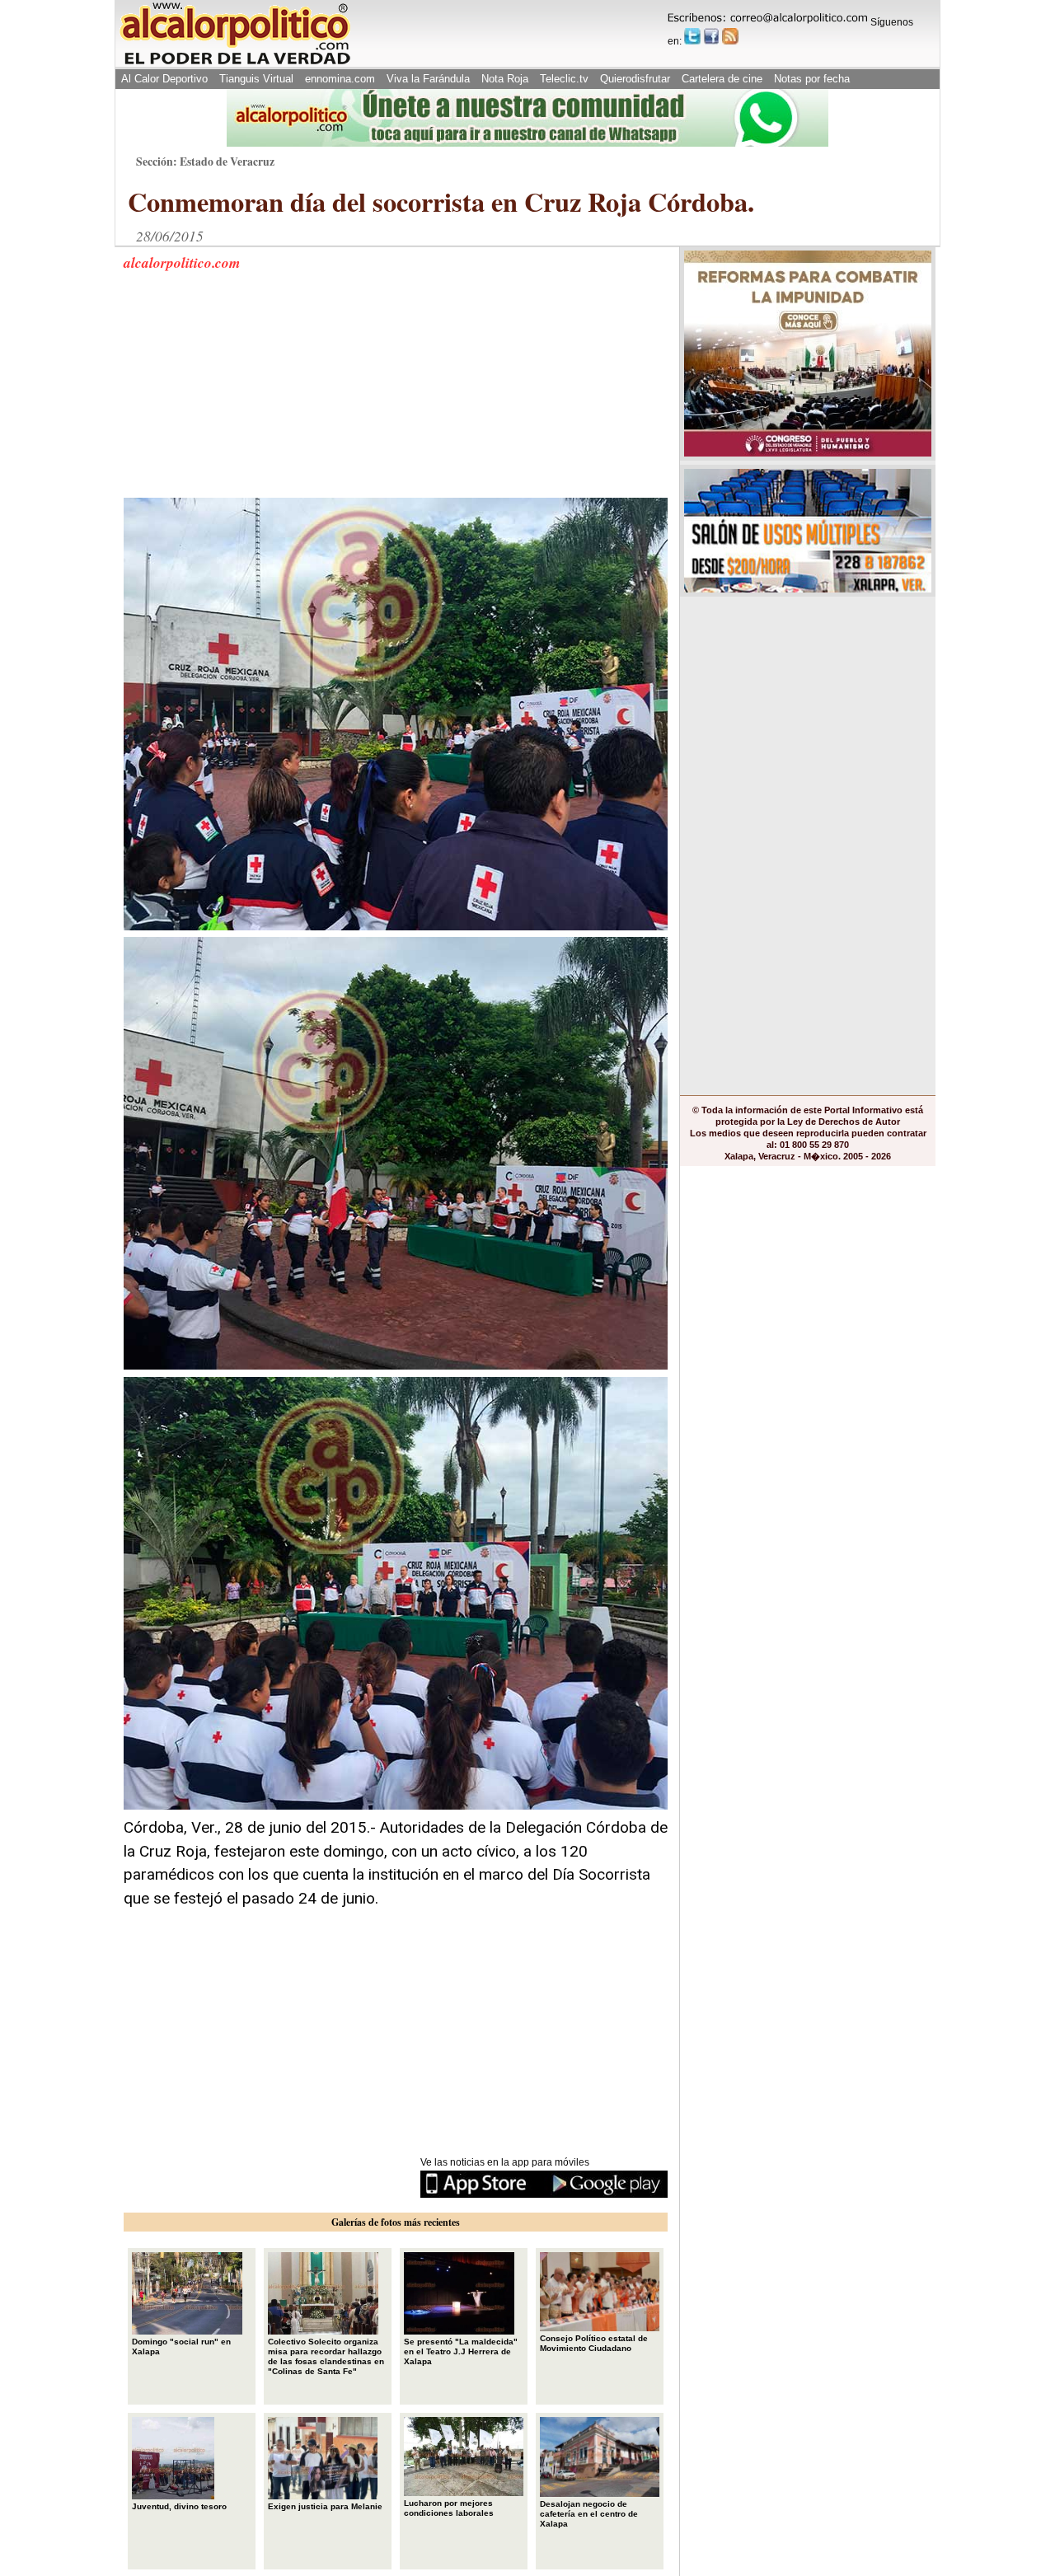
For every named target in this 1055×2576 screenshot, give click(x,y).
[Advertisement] (247, 395)
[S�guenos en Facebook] (711, 36)
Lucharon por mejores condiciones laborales (449, 2508)
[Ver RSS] (730, 36)
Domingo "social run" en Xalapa (181, 2347)
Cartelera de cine (722, 79)
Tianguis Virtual (256, 79)
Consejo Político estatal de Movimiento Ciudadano (594, 2343)
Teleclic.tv (564, 79)
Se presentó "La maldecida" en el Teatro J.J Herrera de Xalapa (461, 2351)
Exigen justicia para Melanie (325, 2506)
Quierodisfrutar (635, 79)
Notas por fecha (812, 79)
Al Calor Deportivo (164, 79)
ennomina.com (340, 79)
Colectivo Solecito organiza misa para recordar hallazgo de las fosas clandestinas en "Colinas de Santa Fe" (326, 2356)
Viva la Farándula (428, 79)
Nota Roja (505, 79)
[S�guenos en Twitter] (692, 36)
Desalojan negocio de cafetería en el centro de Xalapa (589, 2514)
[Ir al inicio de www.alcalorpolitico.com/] (235, 63)
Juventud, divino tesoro (179, 2506)
